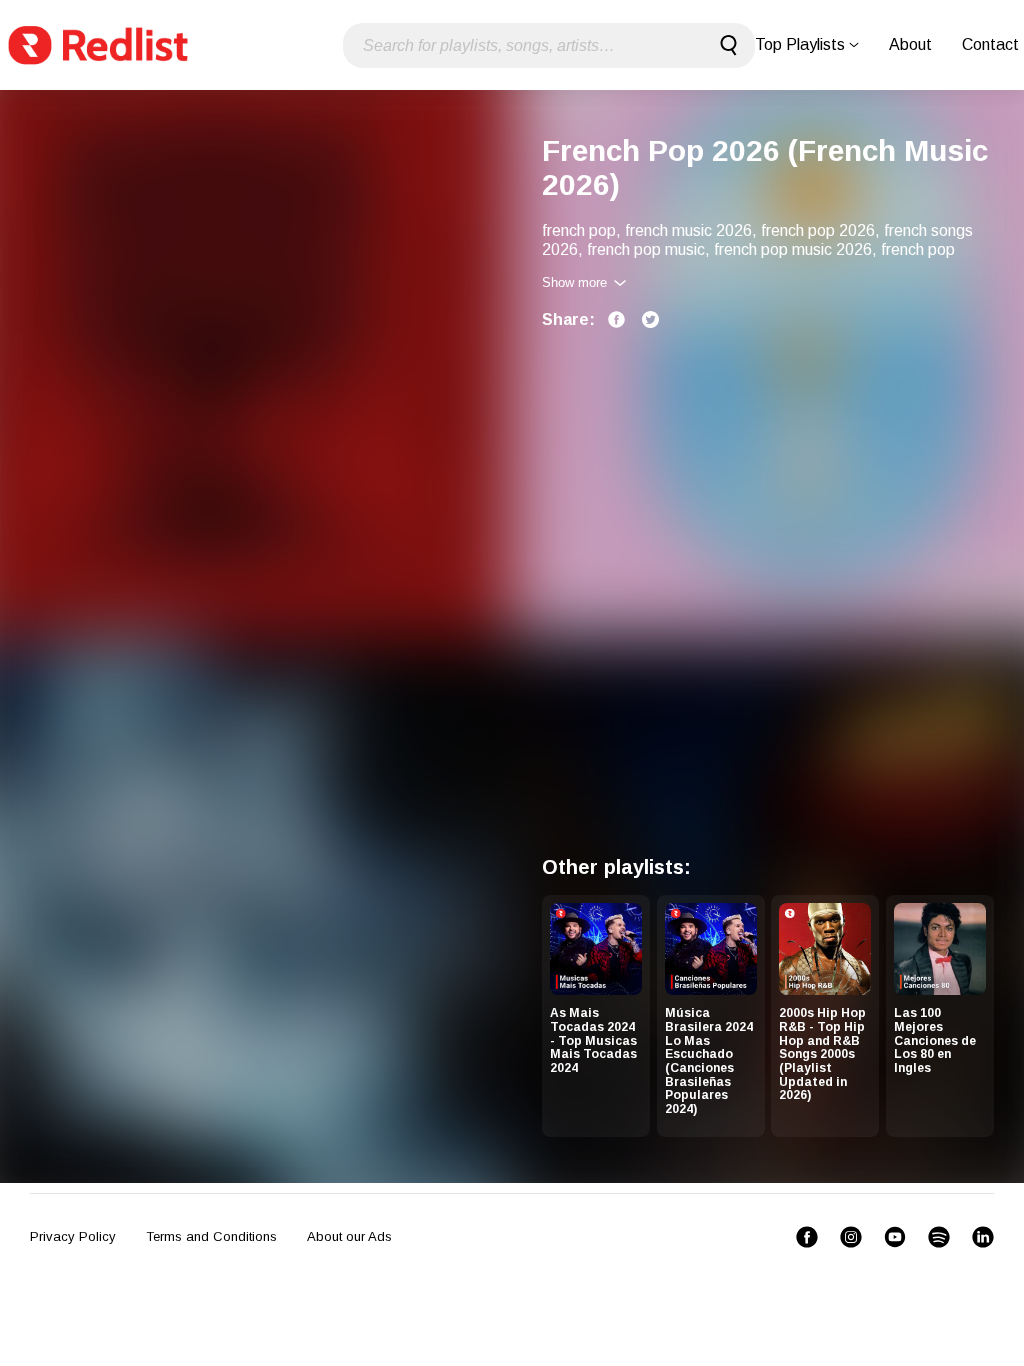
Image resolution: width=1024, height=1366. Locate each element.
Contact (990, 44)
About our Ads (349, 1236)
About (910, 44)
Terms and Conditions (211, 1236)
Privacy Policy (73, 1236)
